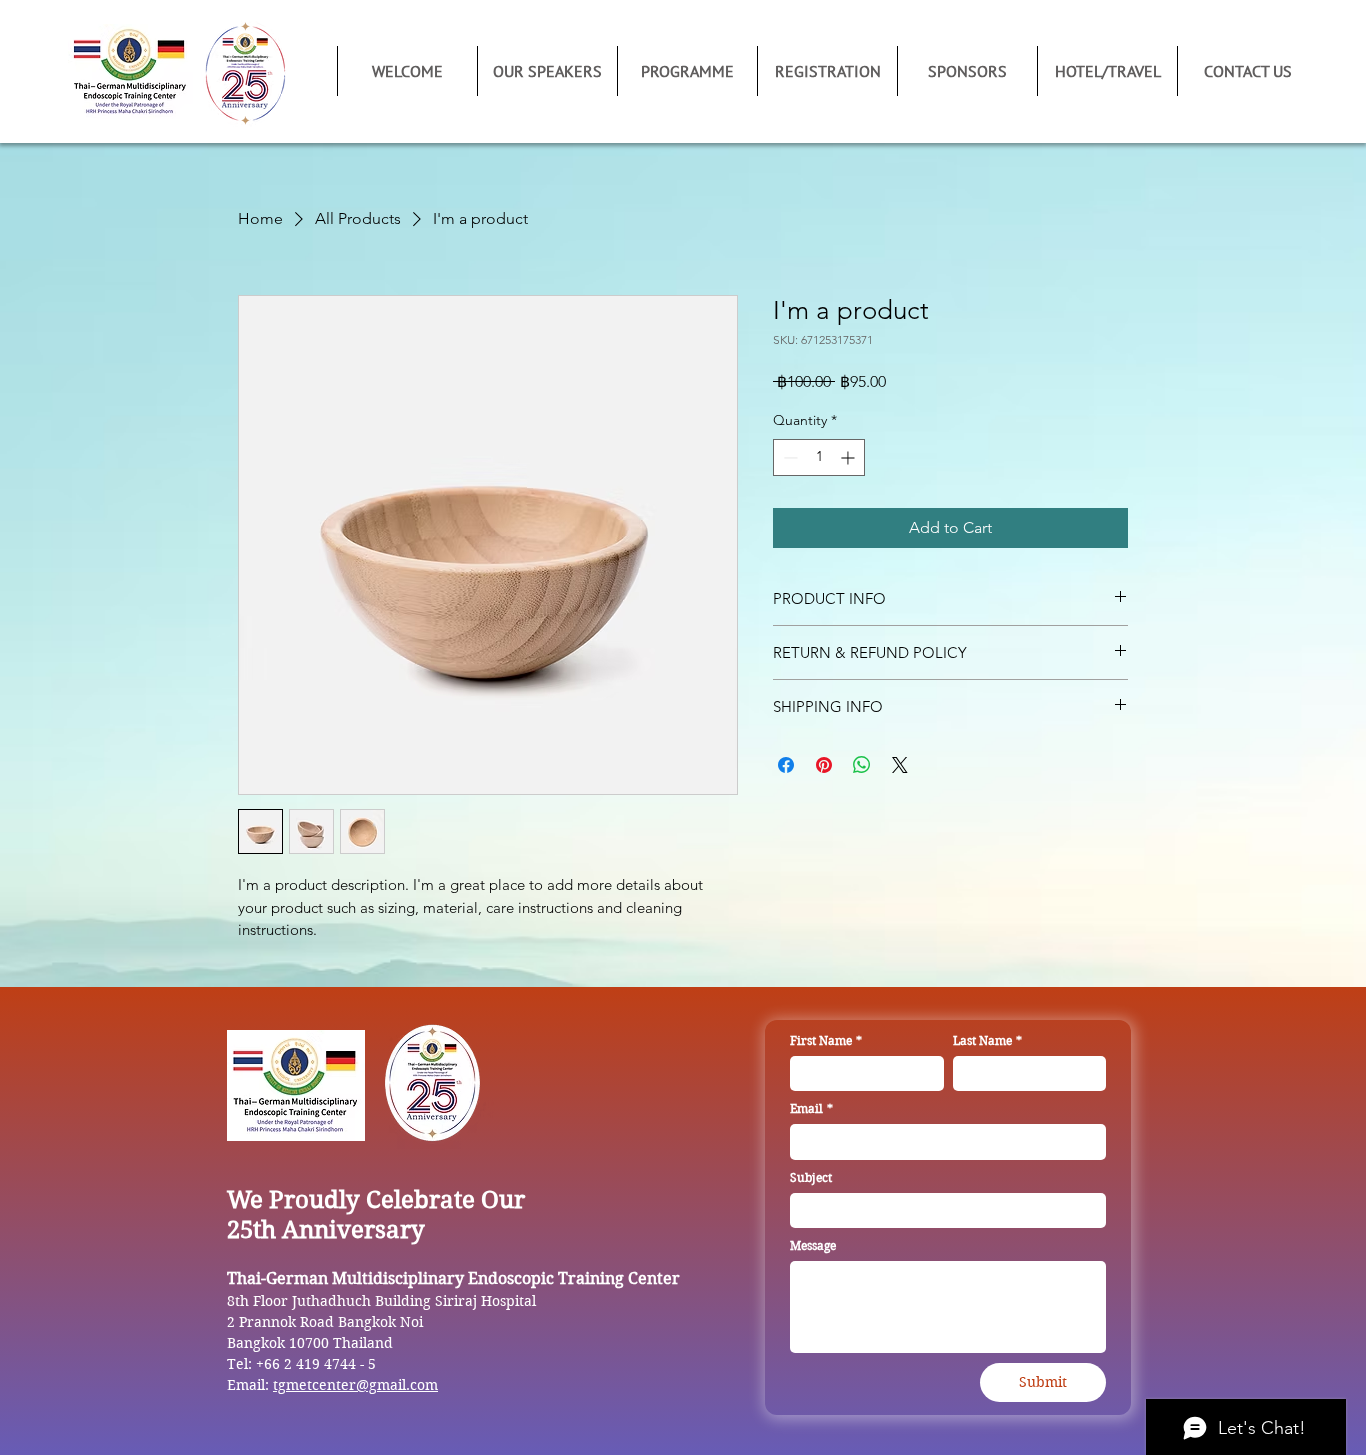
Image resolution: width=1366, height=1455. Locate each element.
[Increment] (849, 457)
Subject (811, 1177)
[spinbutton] (819, 457)
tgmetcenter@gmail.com (355, 1385)
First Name (826, 1040)
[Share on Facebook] (786, 765)
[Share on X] (900, 765)
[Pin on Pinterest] (824, 765)
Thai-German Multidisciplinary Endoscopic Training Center (453, 1278)
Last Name (987, 1040)
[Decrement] (788, 457)
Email (811, 1108)
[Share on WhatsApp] (862, 765)
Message (813, 1245)
